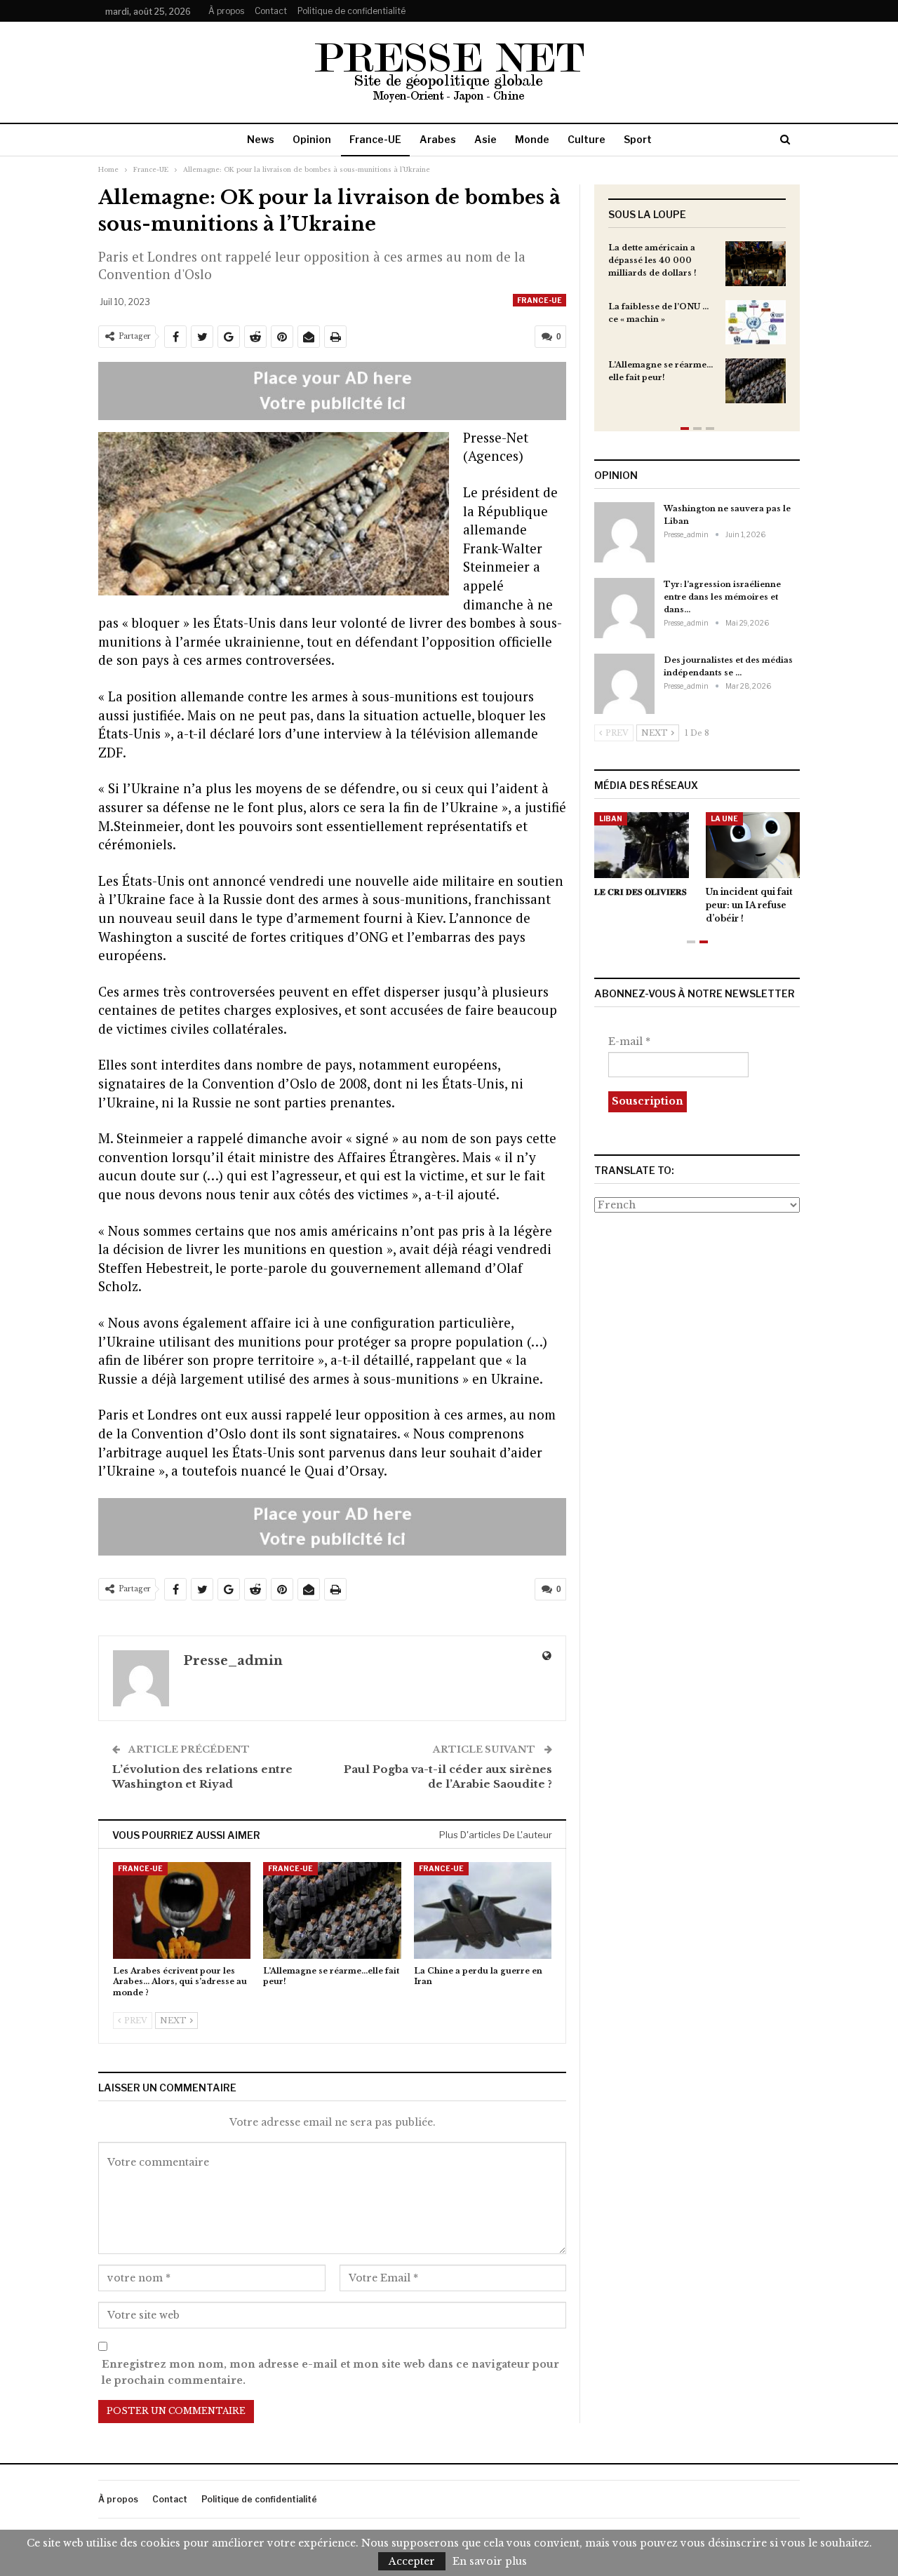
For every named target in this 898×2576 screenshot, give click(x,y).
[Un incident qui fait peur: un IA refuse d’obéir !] (753, 845)
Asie (485, 139)
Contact (271, 11)
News (261, 139)
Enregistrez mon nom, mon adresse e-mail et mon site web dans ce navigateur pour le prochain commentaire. (330, 2373)
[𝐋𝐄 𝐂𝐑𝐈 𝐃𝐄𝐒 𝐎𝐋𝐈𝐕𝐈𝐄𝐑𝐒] (642, 845)
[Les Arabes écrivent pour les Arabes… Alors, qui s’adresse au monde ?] (182, 1910)
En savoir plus (490, 2561)
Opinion (312, 139)
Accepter (412, 2561)
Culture (587, 139)
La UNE (724, 818)
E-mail (629, 1041)
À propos (226, 11)
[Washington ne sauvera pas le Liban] (624, 532)
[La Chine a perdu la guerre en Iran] (483, 1910)
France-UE (375, 139)
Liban (611, 818)
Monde (532, 139)
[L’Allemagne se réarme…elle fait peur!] (332, 1910)
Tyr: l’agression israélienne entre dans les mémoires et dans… (722, 597)
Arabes (438, 139)
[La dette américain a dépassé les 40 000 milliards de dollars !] (756, 264)
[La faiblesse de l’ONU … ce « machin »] (756, 323)
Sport (638, 139)
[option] (697, 329)
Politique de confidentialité (351, 11)
